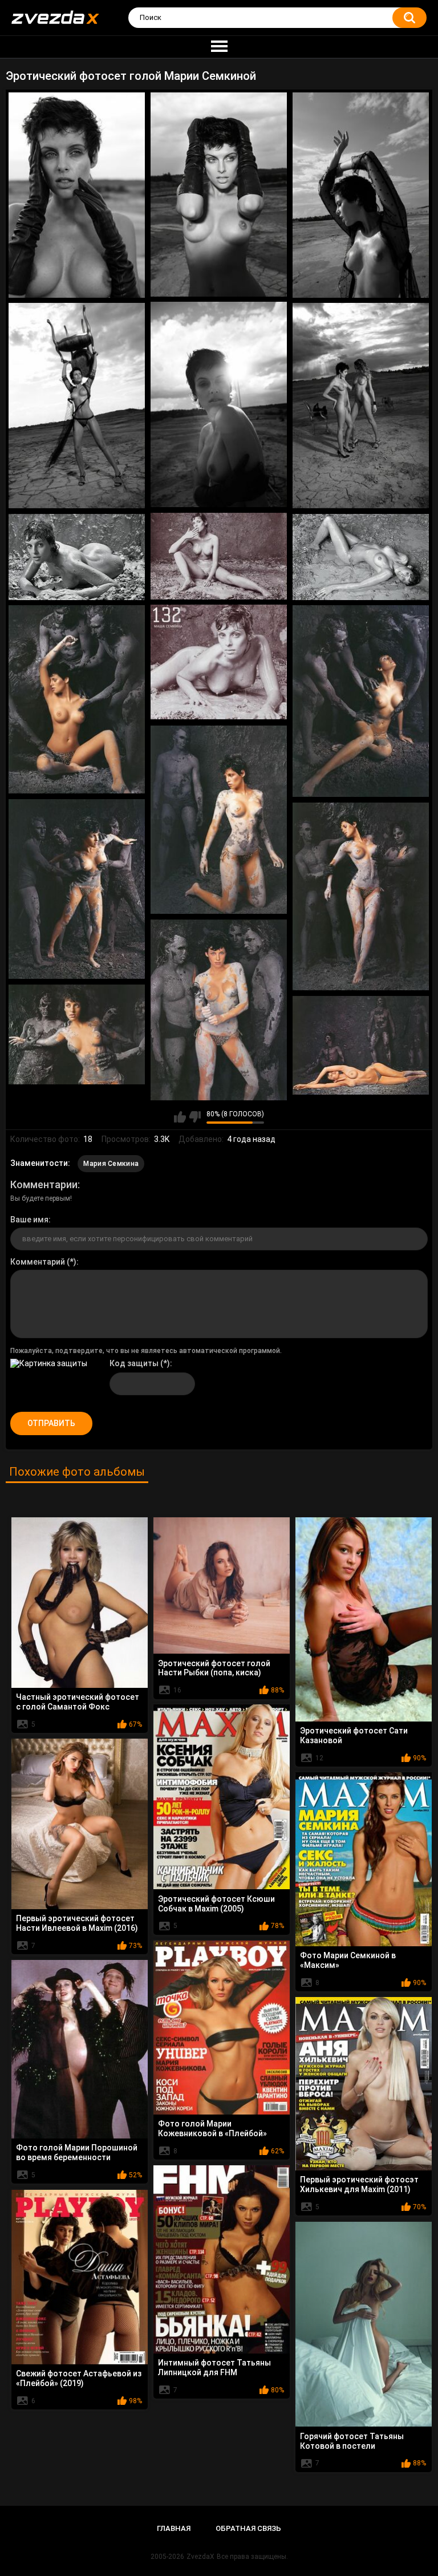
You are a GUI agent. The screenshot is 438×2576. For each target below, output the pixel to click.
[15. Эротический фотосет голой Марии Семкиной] (361, 896)
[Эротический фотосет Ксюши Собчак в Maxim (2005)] (222, 1797)
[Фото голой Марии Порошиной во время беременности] (80, 2049)
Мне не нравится (195, 1117)
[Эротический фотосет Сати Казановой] (364, 1619)
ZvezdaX (200, 2557)
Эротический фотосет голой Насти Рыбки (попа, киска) (214, 1668)
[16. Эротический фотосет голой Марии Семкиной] (219, 1010)
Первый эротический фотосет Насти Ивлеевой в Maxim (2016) (77, 1923)
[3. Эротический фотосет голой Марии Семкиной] (361, 195)
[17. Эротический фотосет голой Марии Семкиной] (77, 1035)
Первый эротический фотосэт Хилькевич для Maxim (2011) (359, 2184)
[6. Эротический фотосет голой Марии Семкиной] (361, 406)
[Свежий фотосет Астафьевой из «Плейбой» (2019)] (80, 2277)
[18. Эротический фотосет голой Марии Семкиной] (361, 1045)
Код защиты (134, 1363)
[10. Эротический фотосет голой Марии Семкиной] (219, 662)
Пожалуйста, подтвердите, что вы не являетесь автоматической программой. (146, 1351)
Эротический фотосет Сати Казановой (354, 1735)
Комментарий (38, 1262)
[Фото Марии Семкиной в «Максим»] (364, 1859)
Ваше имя (29, 1220)
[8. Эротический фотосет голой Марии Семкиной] (77, 557)
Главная (174, 2528)
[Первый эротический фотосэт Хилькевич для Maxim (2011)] (364, 2084)
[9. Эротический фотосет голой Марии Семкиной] (361, 557)
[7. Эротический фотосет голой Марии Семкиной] (219, 556)
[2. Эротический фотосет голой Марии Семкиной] (219, 195)
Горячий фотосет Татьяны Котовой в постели (352, 2441)
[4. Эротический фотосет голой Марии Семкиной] (219, 404)
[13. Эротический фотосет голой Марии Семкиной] (219, 820)
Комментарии (44, 1184)
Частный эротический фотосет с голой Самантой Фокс (78, 1702)
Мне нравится (180, 1117)
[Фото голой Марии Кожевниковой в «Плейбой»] (222, 2028)
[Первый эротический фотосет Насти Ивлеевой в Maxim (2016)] (80, 1824)
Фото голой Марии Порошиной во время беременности (77, 2152)
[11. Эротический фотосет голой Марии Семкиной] (77, 699)
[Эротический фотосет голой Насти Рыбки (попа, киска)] (222, 1585)
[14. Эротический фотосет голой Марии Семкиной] (77, 889)
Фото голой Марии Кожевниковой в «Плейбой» (212, 2129)
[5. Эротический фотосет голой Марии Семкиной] (77, 406)
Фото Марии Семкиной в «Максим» (348, 1960)
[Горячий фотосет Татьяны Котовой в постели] (364, 2324)
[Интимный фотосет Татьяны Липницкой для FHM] (222, 2259)
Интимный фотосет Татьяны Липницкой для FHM (214, 2368)
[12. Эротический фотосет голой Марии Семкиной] (361, 701)
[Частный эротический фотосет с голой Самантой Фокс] (80, 1603)
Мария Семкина (111, 1164)
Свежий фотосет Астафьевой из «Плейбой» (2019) (79, 2378)
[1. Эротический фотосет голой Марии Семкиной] (77, 195)
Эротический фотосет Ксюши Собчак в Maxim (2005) (216, 1904)
